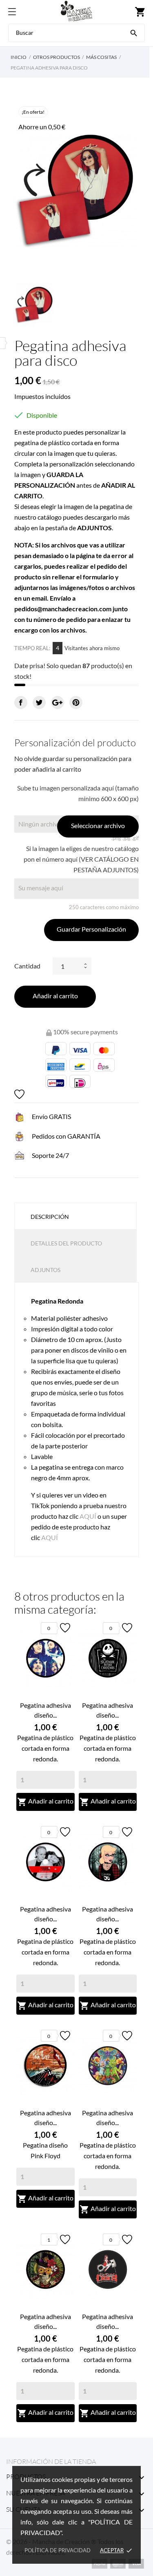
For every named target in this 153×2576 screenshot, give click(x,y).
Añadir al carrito (55, 996)
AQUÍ (88, 1516)
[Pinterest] (76, 703)
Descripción (50, 1217)
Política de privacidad (58, 2550)
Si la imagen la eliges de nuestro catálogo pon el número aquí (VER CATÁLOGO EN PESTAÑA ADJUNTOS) (81, 859)
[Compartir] (21, 703)
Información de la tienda (51, 2461)
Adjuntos (45, 1270)
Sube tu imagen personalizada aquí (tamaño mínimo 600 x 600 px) (78, 793)
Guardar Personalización (91, 929)
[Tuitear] (39, 703)
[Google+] (58, 703)
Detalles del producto (66, 1243)
